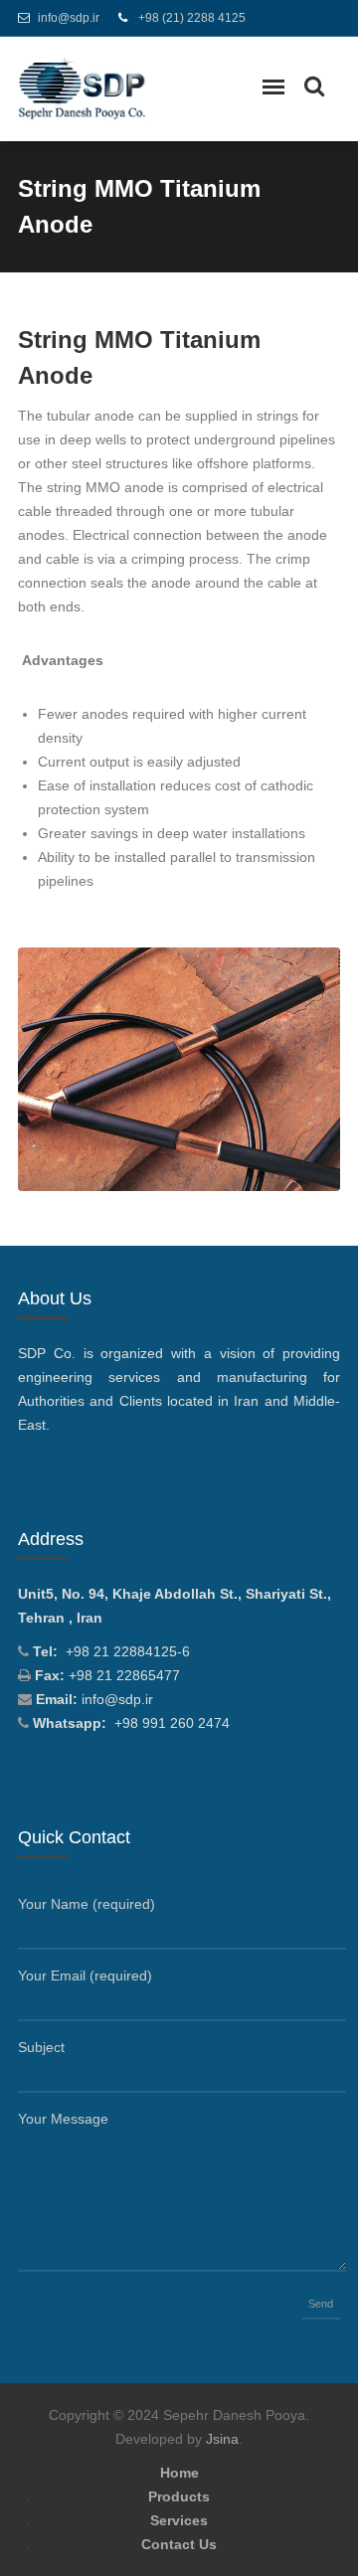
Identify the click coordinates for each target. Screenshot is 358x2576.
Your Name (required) (87, 1904)
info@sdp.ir (69, 18)
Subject (41, 2047)
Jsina (222, 2439)
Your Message (63, 2119)
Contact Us (179, 2544)
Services (179, 2520)
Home (179, 2473)
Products (179, 2496)
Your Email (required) (85, 1975)
